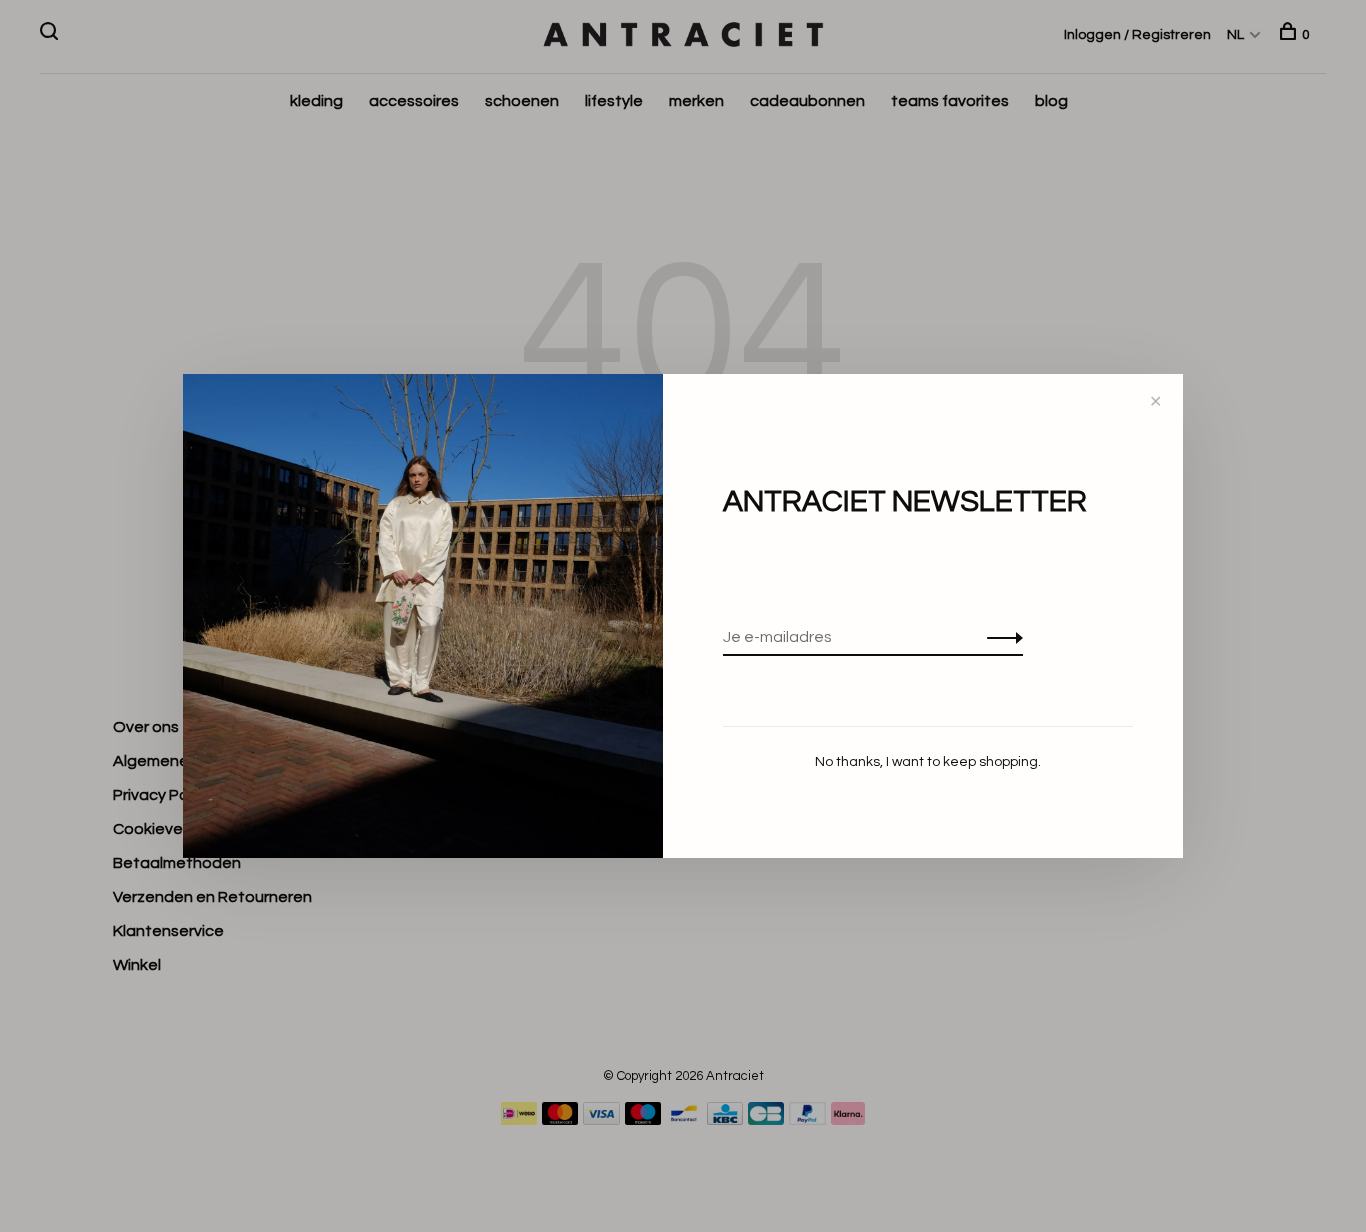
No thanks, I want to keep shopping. (928, 762)
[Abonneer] (999, 637)
